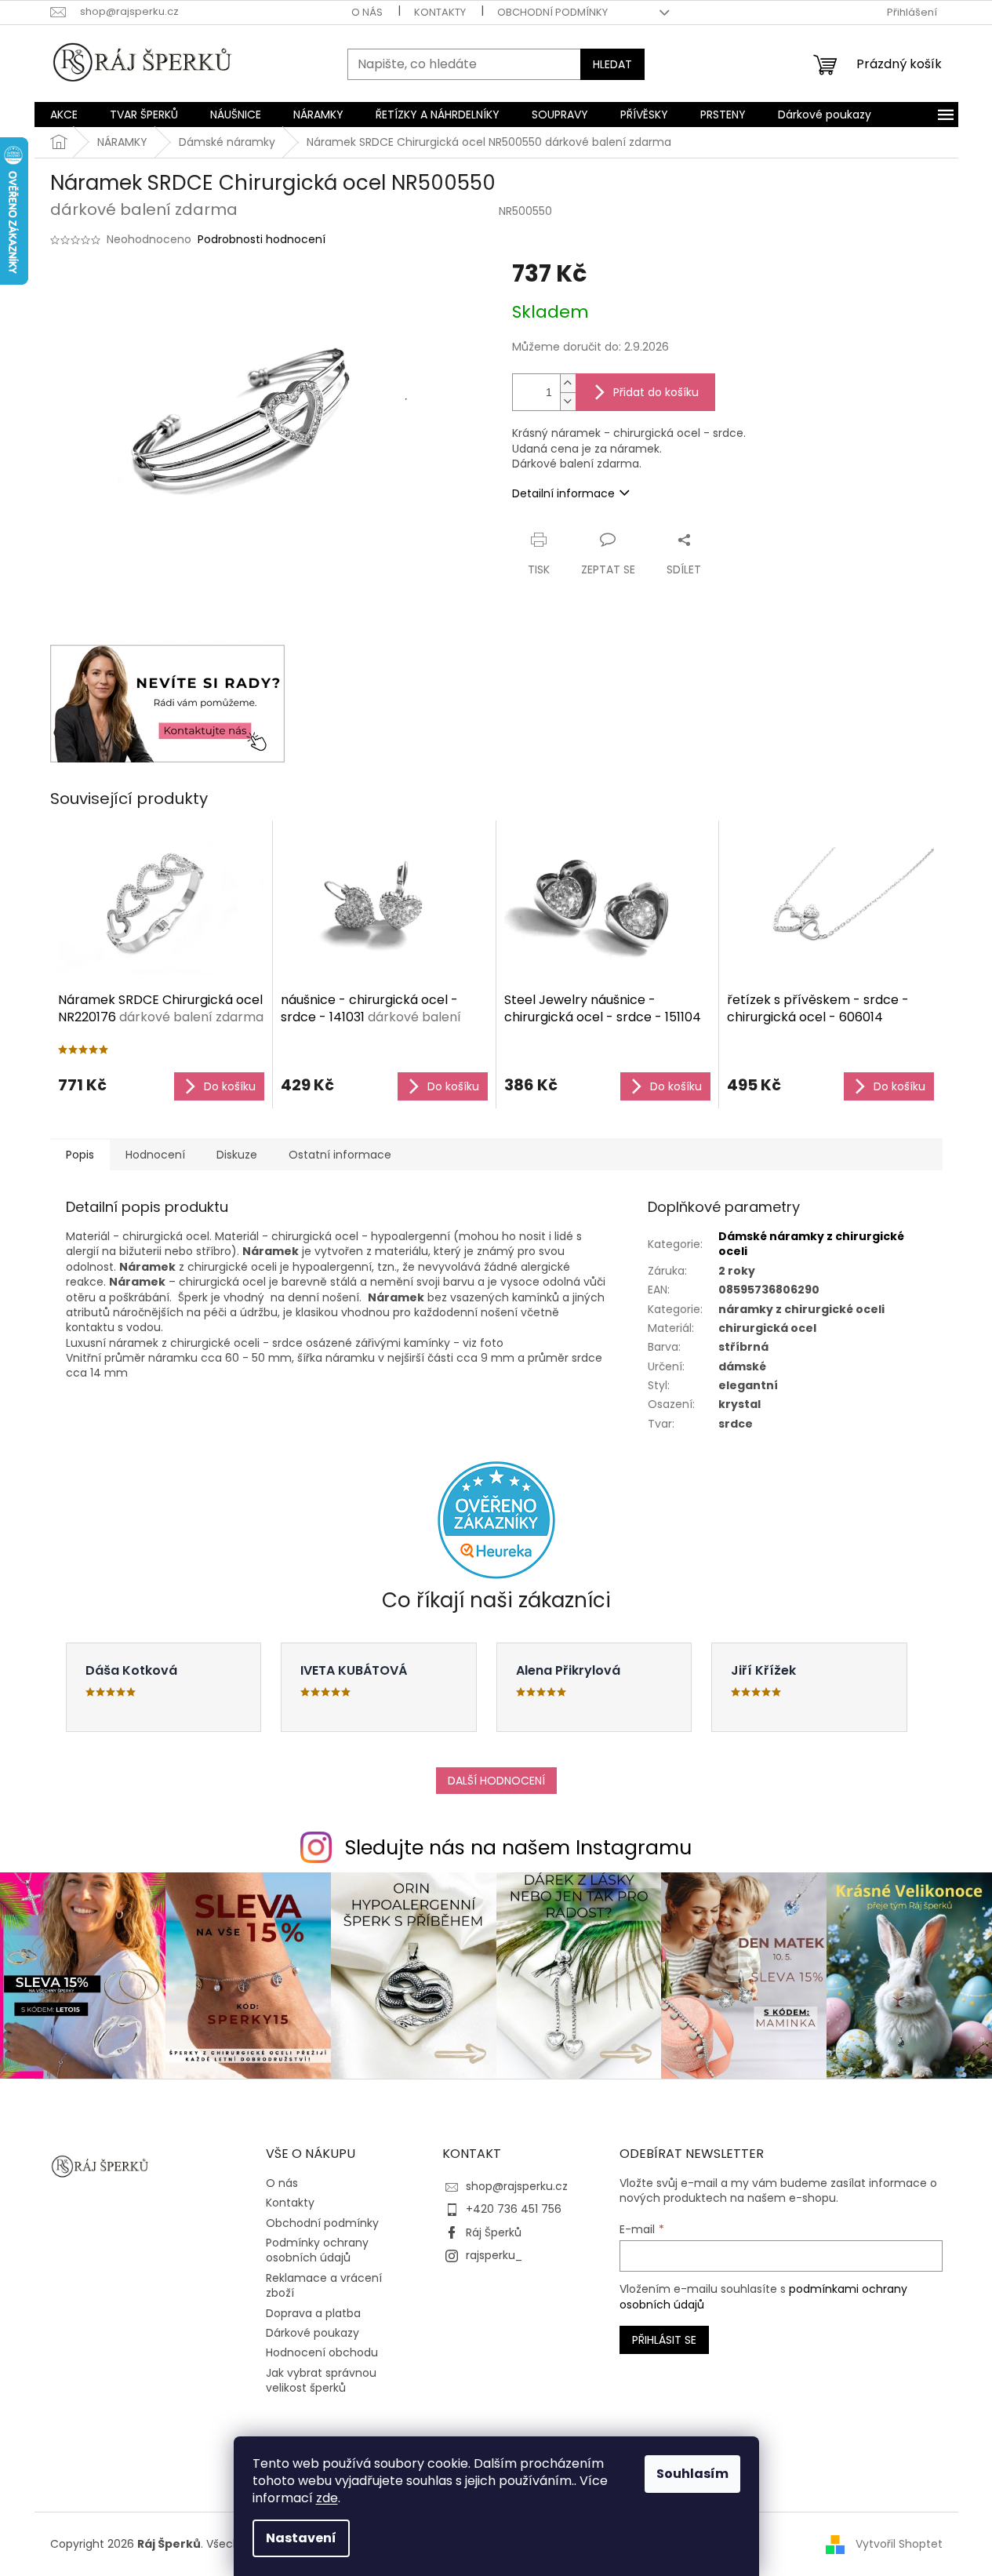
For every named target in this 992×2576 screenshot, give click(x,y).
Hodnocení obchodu (322, 2352)
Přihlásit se (664, 2340)
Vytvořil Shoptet (899, 2544)
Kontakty (440, 12)
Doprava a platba (313, 2313)
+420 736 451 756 (514, 2209)
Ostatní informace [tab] (340, 1155)
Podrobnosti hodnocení (262, 240)
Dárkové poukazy (312, 2333)
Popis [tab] (80, 1155)
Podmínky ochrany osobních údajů (317, 2250)
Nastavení (301, 2538)
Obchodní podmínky (552, 12)
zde (327, 2498)
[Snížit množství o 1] (568, 401)
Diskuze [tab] (237, 1155)
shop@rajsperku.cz (517, 2186)
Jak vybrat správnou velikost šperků (321, 2380)
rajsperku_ (494, 2255)
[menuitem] (64, 115)
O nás (367, 12)
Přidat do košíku (656, 392)
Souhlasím (692, 2474)
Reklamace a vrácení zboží (324, 2285)
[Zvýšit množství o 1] (568, 383)
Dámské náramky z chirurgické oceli (811, 1244)
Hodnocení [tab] (155, 1155)
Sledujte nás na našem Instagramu (518, 1848)
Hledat (612, 64)
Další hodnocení (496, 1781)
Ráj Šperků (494, 2232)
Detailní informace (563, 493)
